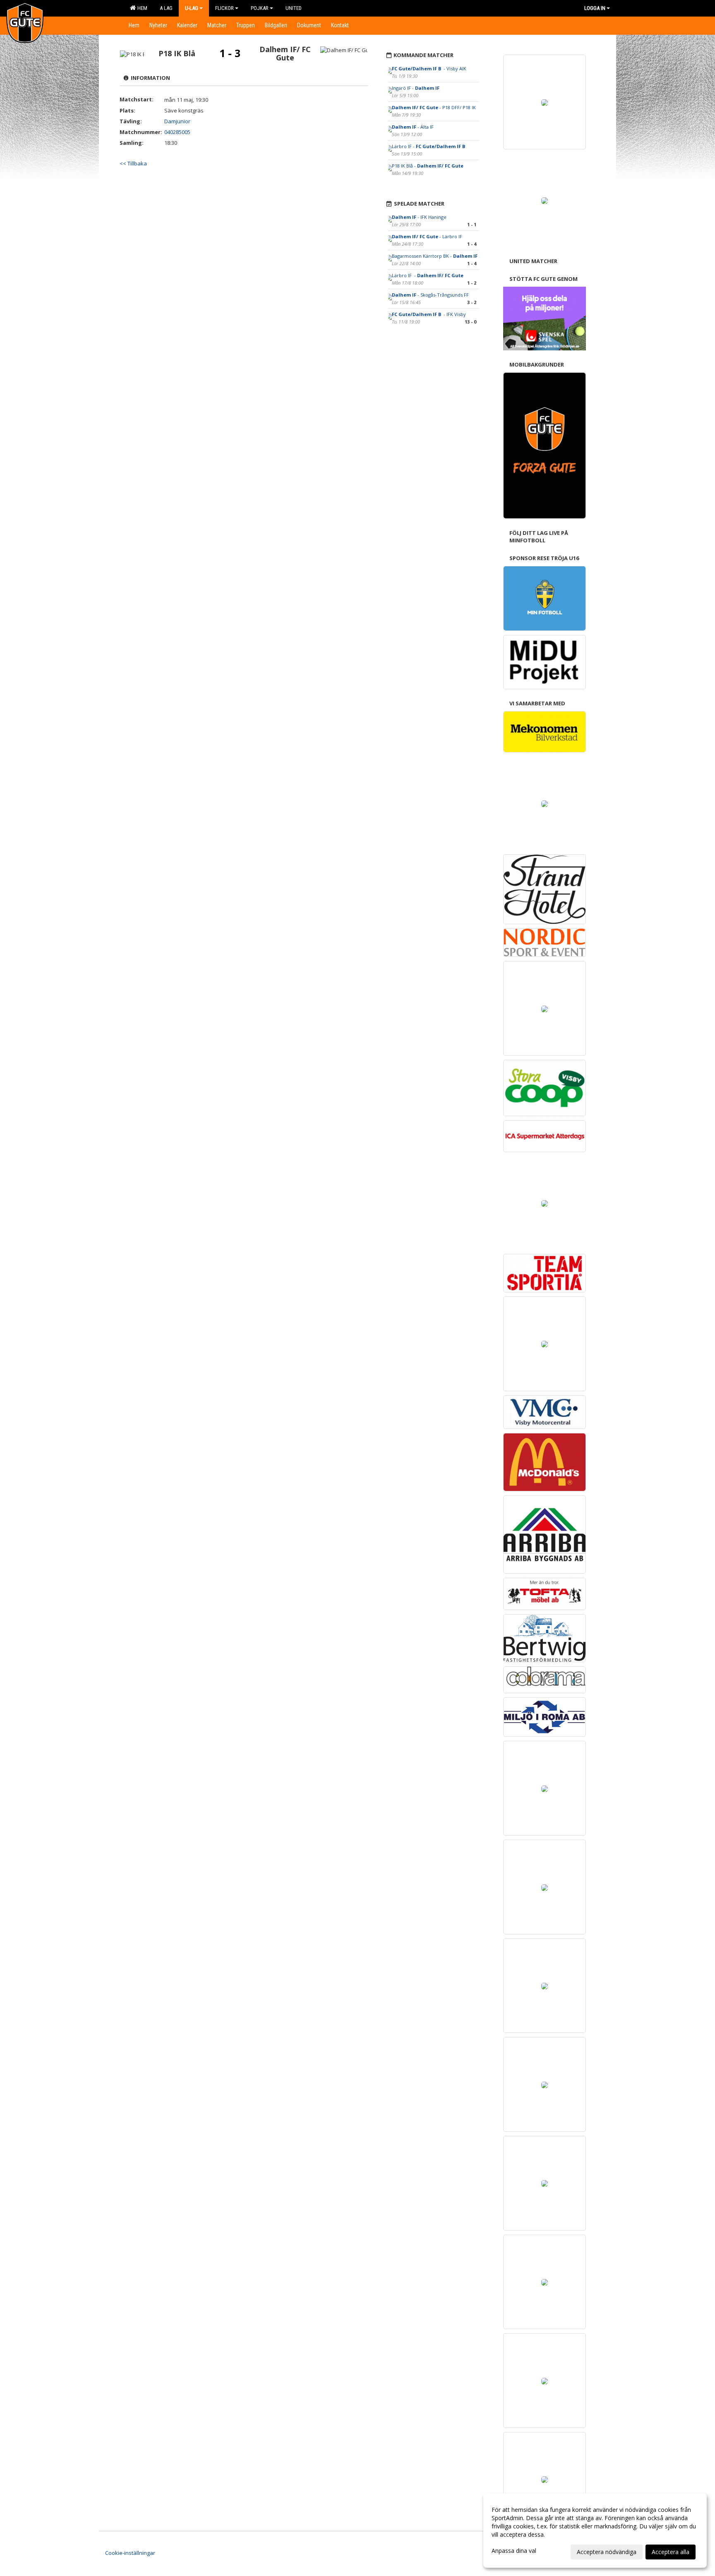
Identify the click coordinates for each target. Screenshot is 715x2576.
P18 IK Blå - (428, 166)
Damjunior (177, 121)
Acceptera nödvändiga (607, 2552)
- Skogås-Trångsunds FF (430, 295)
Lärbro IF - (429, 146)
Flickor (224, 8)
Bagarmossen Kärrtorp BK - (435, 256)
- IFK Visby (429, 314)
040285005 (177, 132)
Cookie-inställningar (130, 2553)
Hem (141, 8)
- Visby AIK (430, 68)
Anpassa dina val (514, 2551)
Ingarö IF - (416, 88)
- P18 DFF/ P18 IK (434, 107)
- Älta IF (413, 127)
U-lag (192, 8)
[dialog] (595, 2530)
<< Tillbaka (133, 163)
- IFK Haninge (419, 217)
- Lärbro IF (428, 236)
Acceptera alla (671, 2552)
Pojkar (260, 8)
